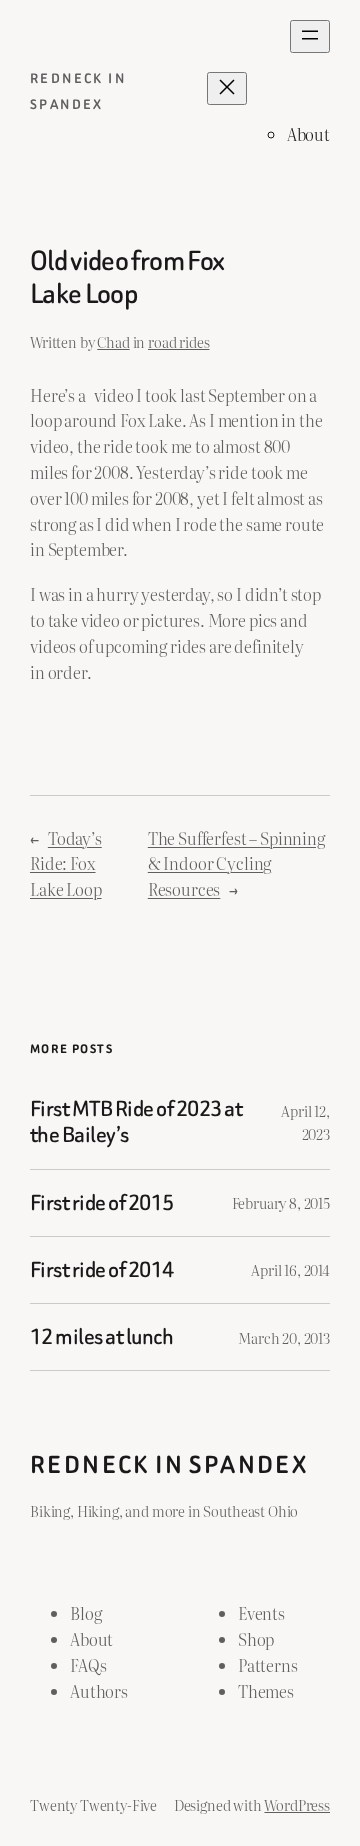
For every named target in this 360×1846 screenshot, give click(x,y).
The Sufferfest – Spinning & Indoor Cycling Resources (236, 864)
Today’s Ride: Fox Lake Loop (66, 864)
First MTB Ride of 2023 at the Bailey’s (136, 1122)
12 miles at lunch (101, 1337)
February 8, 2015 (281, 1202)
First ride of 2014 (102, 1270)
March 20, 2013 (284, 1337)
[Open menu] (310, 36)
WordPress (297, 1804)
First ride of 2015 (102, 1203)
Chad (113, 341)
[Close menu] (227, 88)
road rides (178, 341)
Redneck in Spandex (169, 1464)
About (308, 134)
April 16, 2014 (290, 1269)
